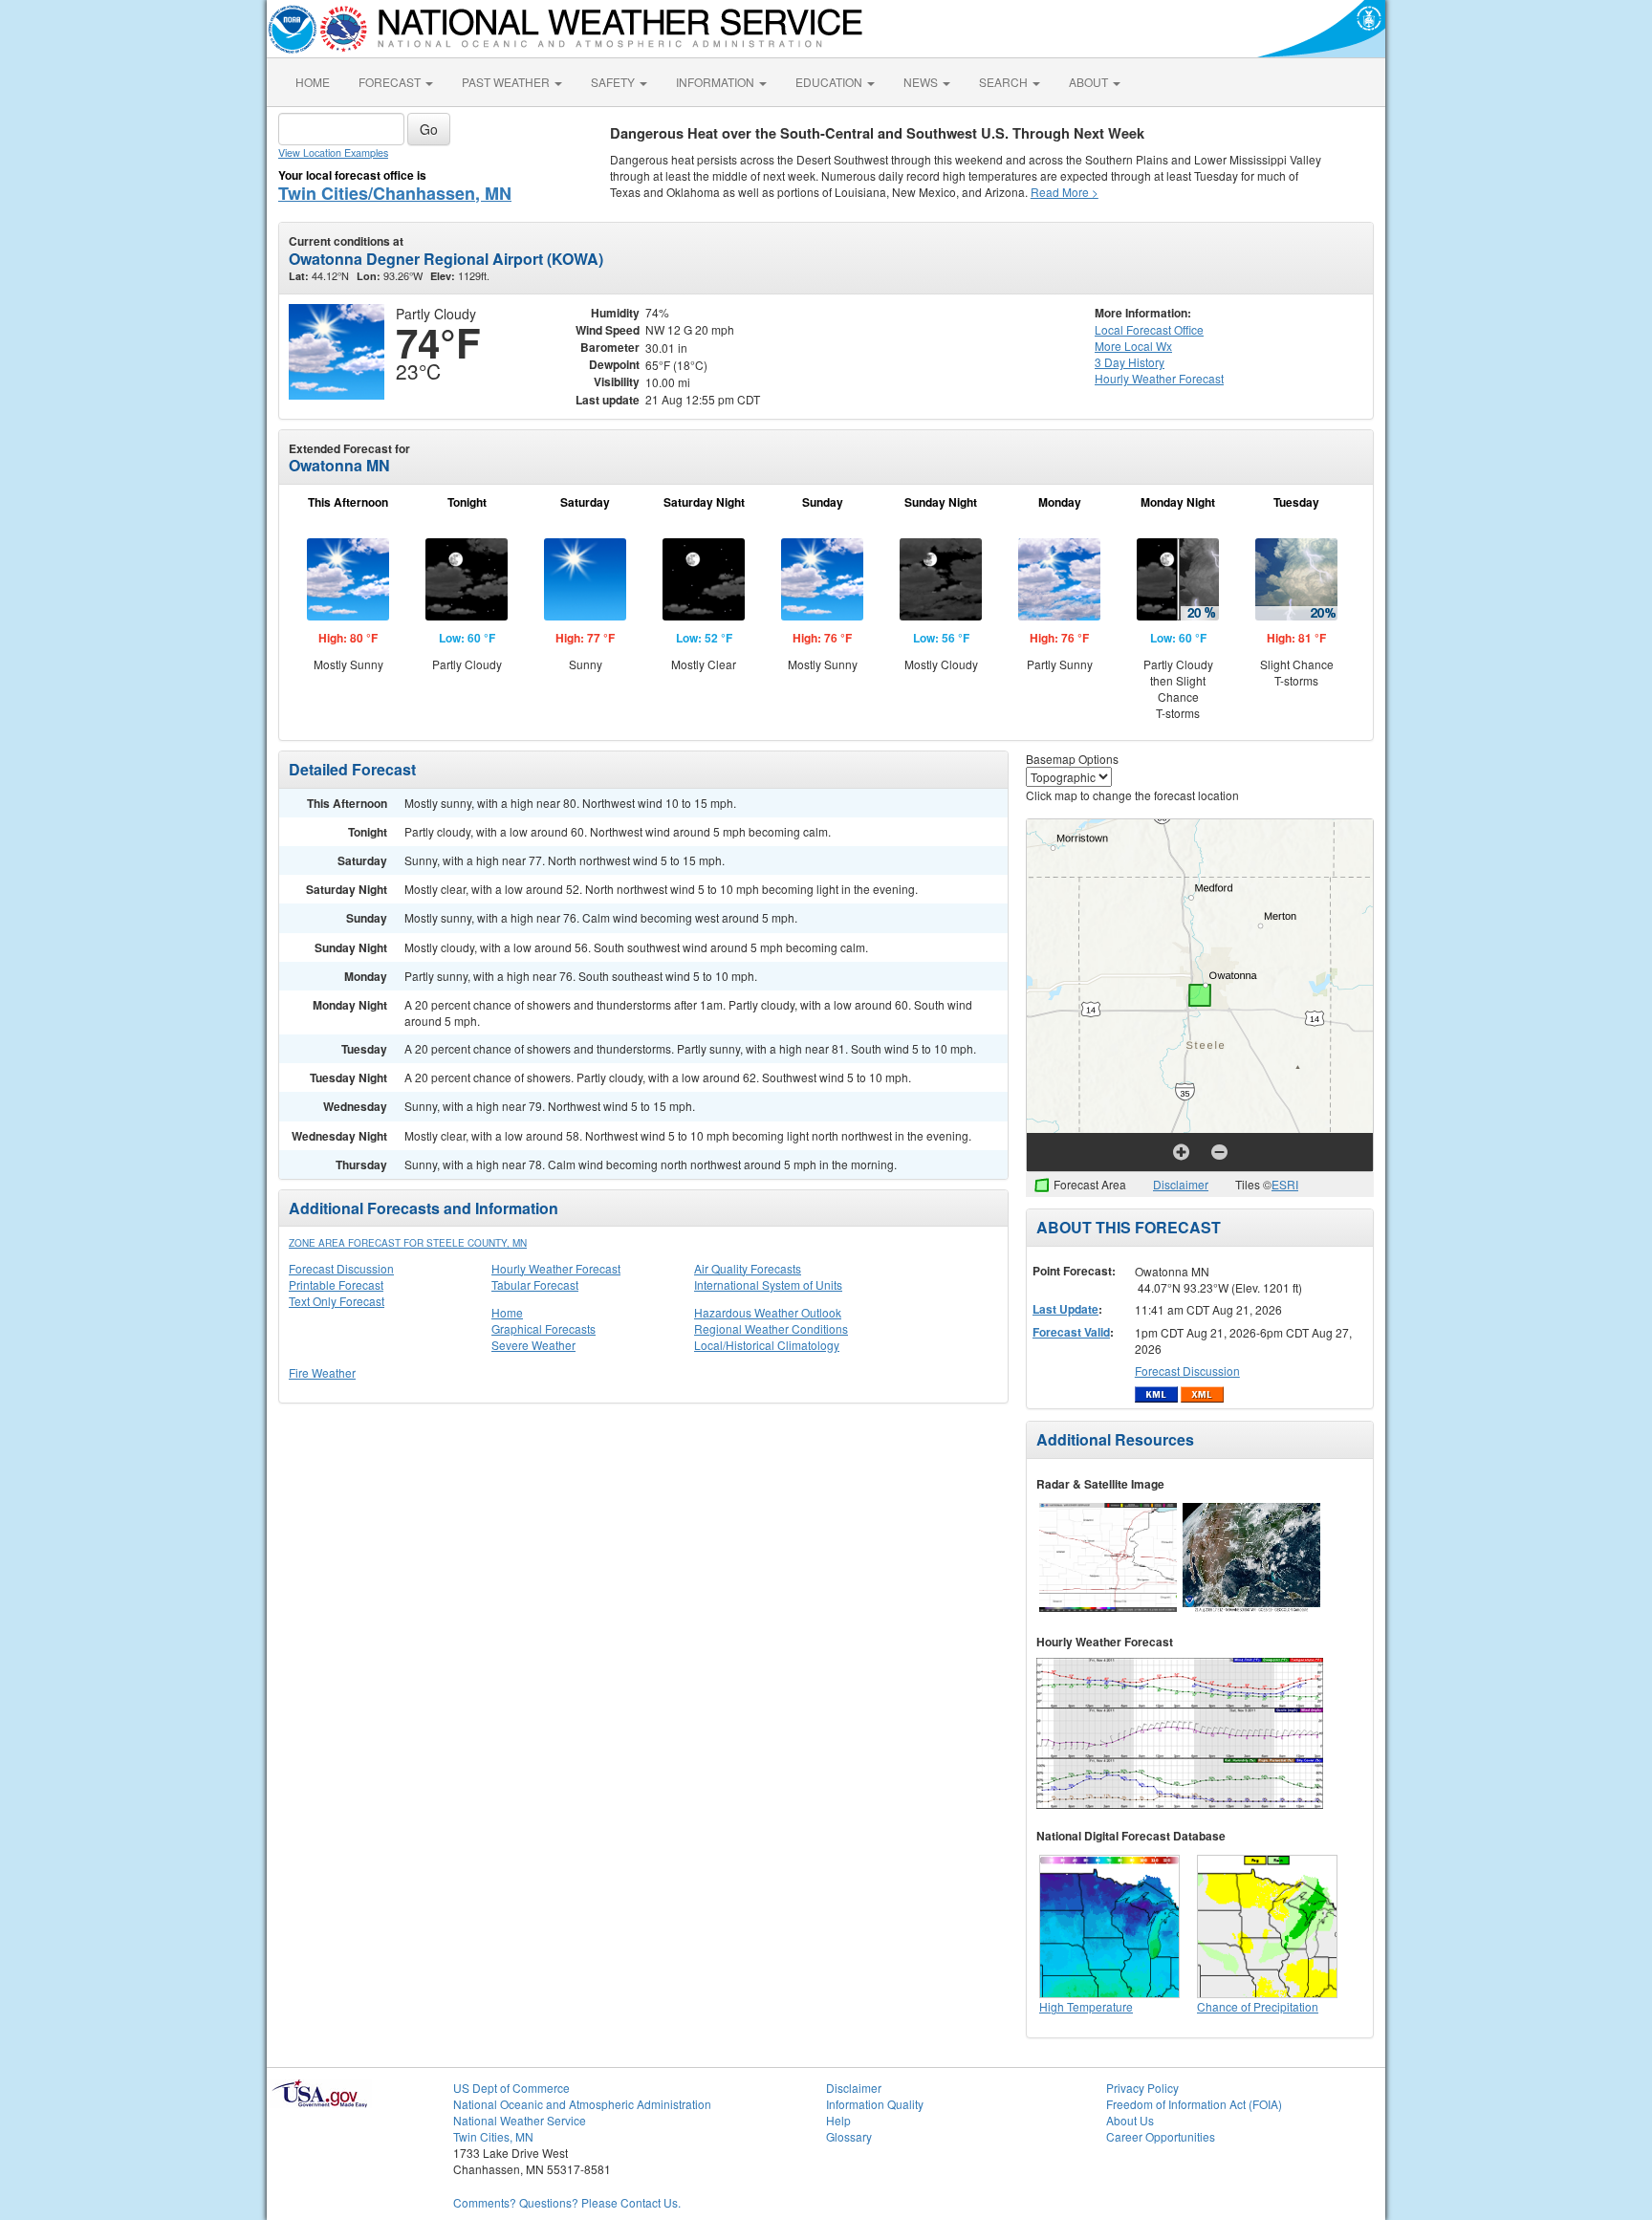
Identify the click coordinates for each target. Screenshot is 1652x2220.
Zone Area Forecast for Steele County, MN (408, 1243)
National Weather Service (520, 2120)
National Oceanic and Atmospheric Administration (582, 2104)
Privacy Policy (1142, 2088)
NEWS (922, 82)
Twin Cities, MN (493, 2136)
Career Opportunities (1161, 2136)
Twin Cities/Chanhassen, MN (395, 193)
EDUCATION (830, 82)
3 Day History (1130, 362)
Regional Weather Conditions (771, 1328)
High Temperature (1086, 2006)
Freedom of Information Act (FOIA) (1194, 2104)
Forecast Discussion (341, 1268)
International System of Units (768, 1284)
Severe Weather (533, 1345)
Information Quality (875, 2104)
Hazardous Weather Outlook (768, 1312)
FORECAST (391, 82)
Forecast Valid (1071, 1332)
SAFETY (614, 82)
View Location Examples (333, 152)
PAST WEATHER (507, 82)
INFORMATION (717, 82)
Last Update (1065, 1309)
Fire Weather (322, 1372)
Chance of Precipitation (1258, 2006)
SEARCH (1005, 82)
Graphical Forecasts (543, 1328)
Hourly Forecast (1159, 378)
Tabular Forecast (535, 1284)
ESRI (1285, 1184)
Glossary (849, 2136)
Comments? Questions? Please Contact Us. (567, 2202)
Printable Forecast (336, 1284)
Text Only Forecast (337, 1301)
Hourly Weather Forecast (556, 1268)
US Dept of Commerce (511, 2088)
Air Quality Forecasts (748, 1268)
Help (838, 2120)
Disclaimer (1181, 1184)
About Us (1130, 2120)
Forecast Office (1149, 329)
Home (507, 1312)
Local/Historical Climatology (767, 1345)
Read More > (1065, 192)
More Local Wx (1133, 346)
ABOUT (1090, 82)
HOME (313, 82)
